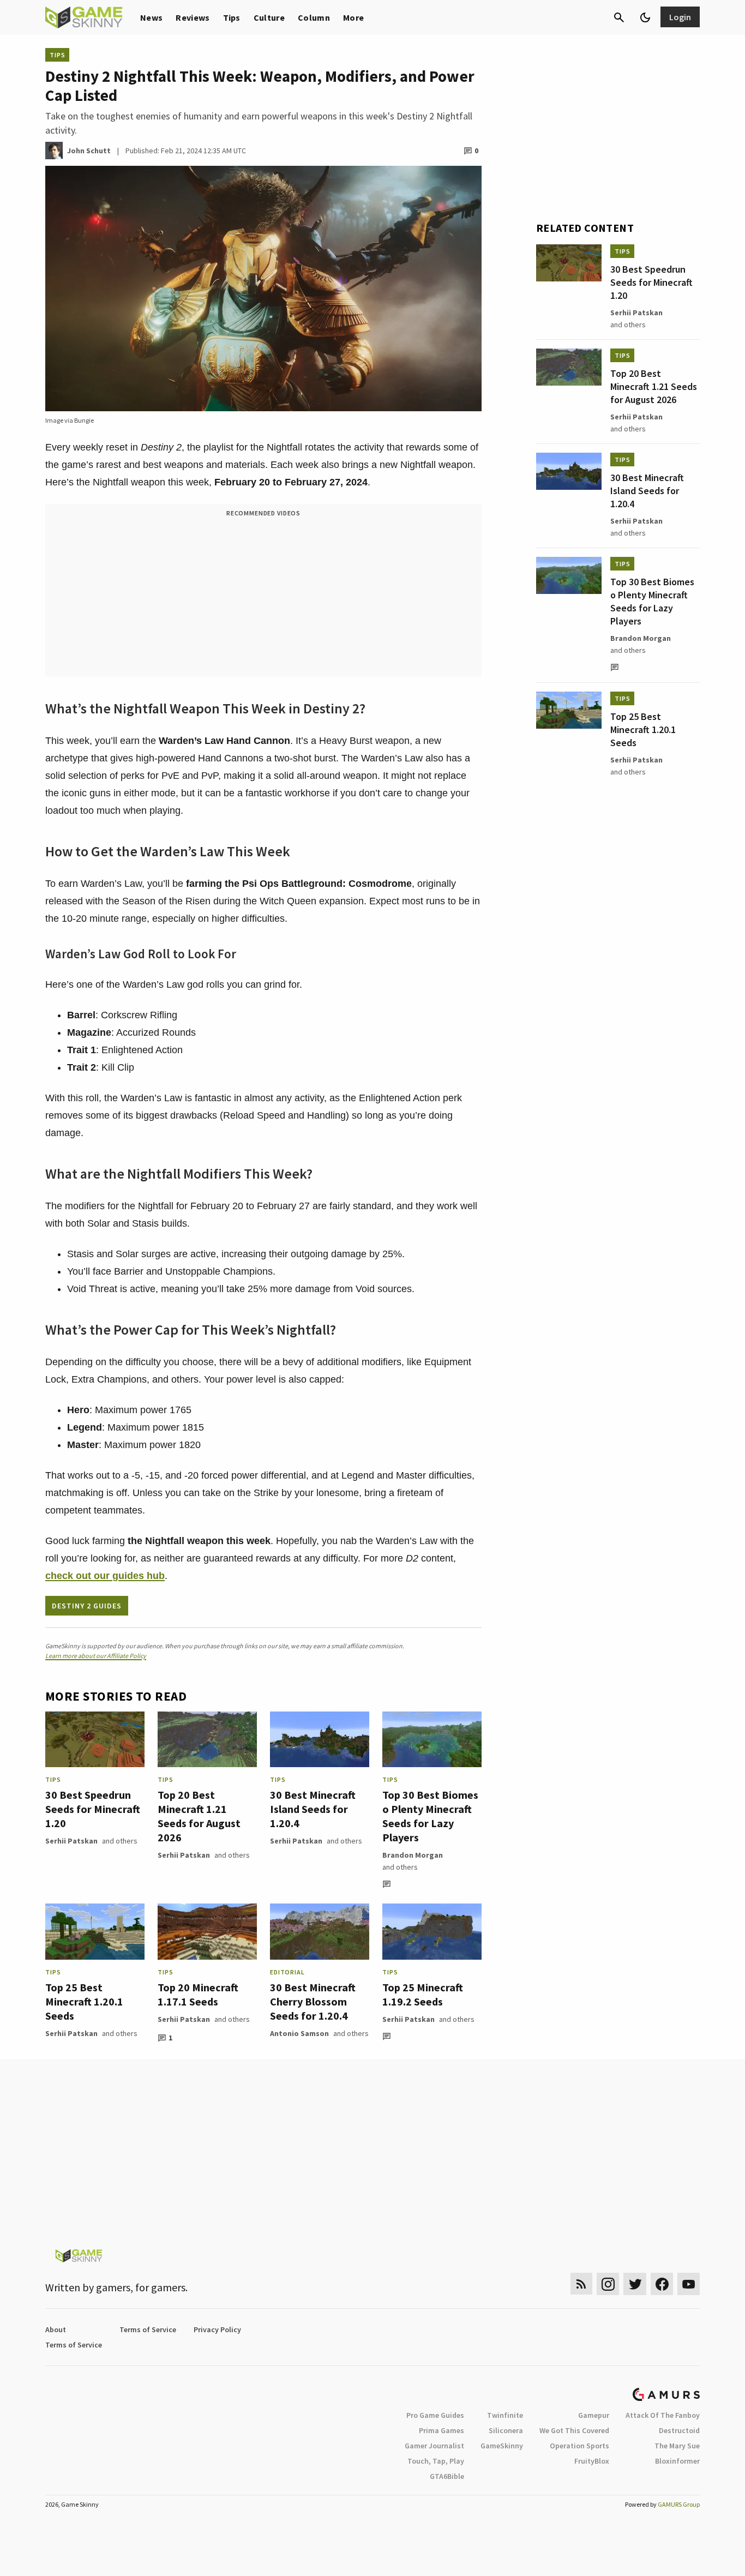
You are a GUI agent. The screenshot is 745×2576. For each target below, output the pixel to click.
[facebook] (662, 2284)
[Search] (619, 17)
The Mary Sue (677, 2446)
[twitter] (635, 2284)
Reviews (193, 17)
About (56, 2329)
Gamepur (594, 2415)
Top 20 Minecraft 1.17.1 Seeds (198, 1994)
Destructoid (679, 2430)
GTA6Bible (447, 2476)
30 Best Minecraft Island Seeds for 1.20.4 (313, 1809)
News (151, 17)
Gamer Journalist (434, 2446)
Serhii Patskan (71, 1841)
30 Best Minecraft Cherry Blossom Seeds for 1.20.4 (313, 2001)
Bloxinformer (677, 2461)
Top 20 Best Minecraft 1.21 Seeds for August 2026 (199, 1816)
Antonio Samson (299, 2033)
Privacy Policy (217, 2329)
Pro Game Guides (435, 2415)
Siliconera (506, 2430)
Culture (269, 17)
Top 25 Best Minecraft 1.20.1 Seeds (84, 2001)
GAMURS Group (679, 2504)
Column (314, 17)
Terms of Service (148, 2329)
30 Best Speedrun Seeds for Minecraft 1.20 (93, 1809)
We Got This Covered (574, 2430)
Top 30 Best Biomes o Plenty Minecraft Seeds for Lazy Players (430, 1816)
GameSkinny (502, 2446)
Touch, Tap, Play (436, 2461)
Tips (232, 17)
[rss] (581, 2284)
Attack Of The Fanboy (663, 2415)
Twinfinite (505, 2415)
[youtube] (689, 2284)
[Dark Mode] (645, 17)
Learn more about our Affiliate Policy (96, 1656)
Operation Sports (579, 2446)
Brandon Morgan (413, 1855)
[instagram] (608, 2284)
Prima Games (441, 2430)
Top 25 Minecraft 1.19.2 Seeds (423, 1994)
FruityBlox (592, 2461)
